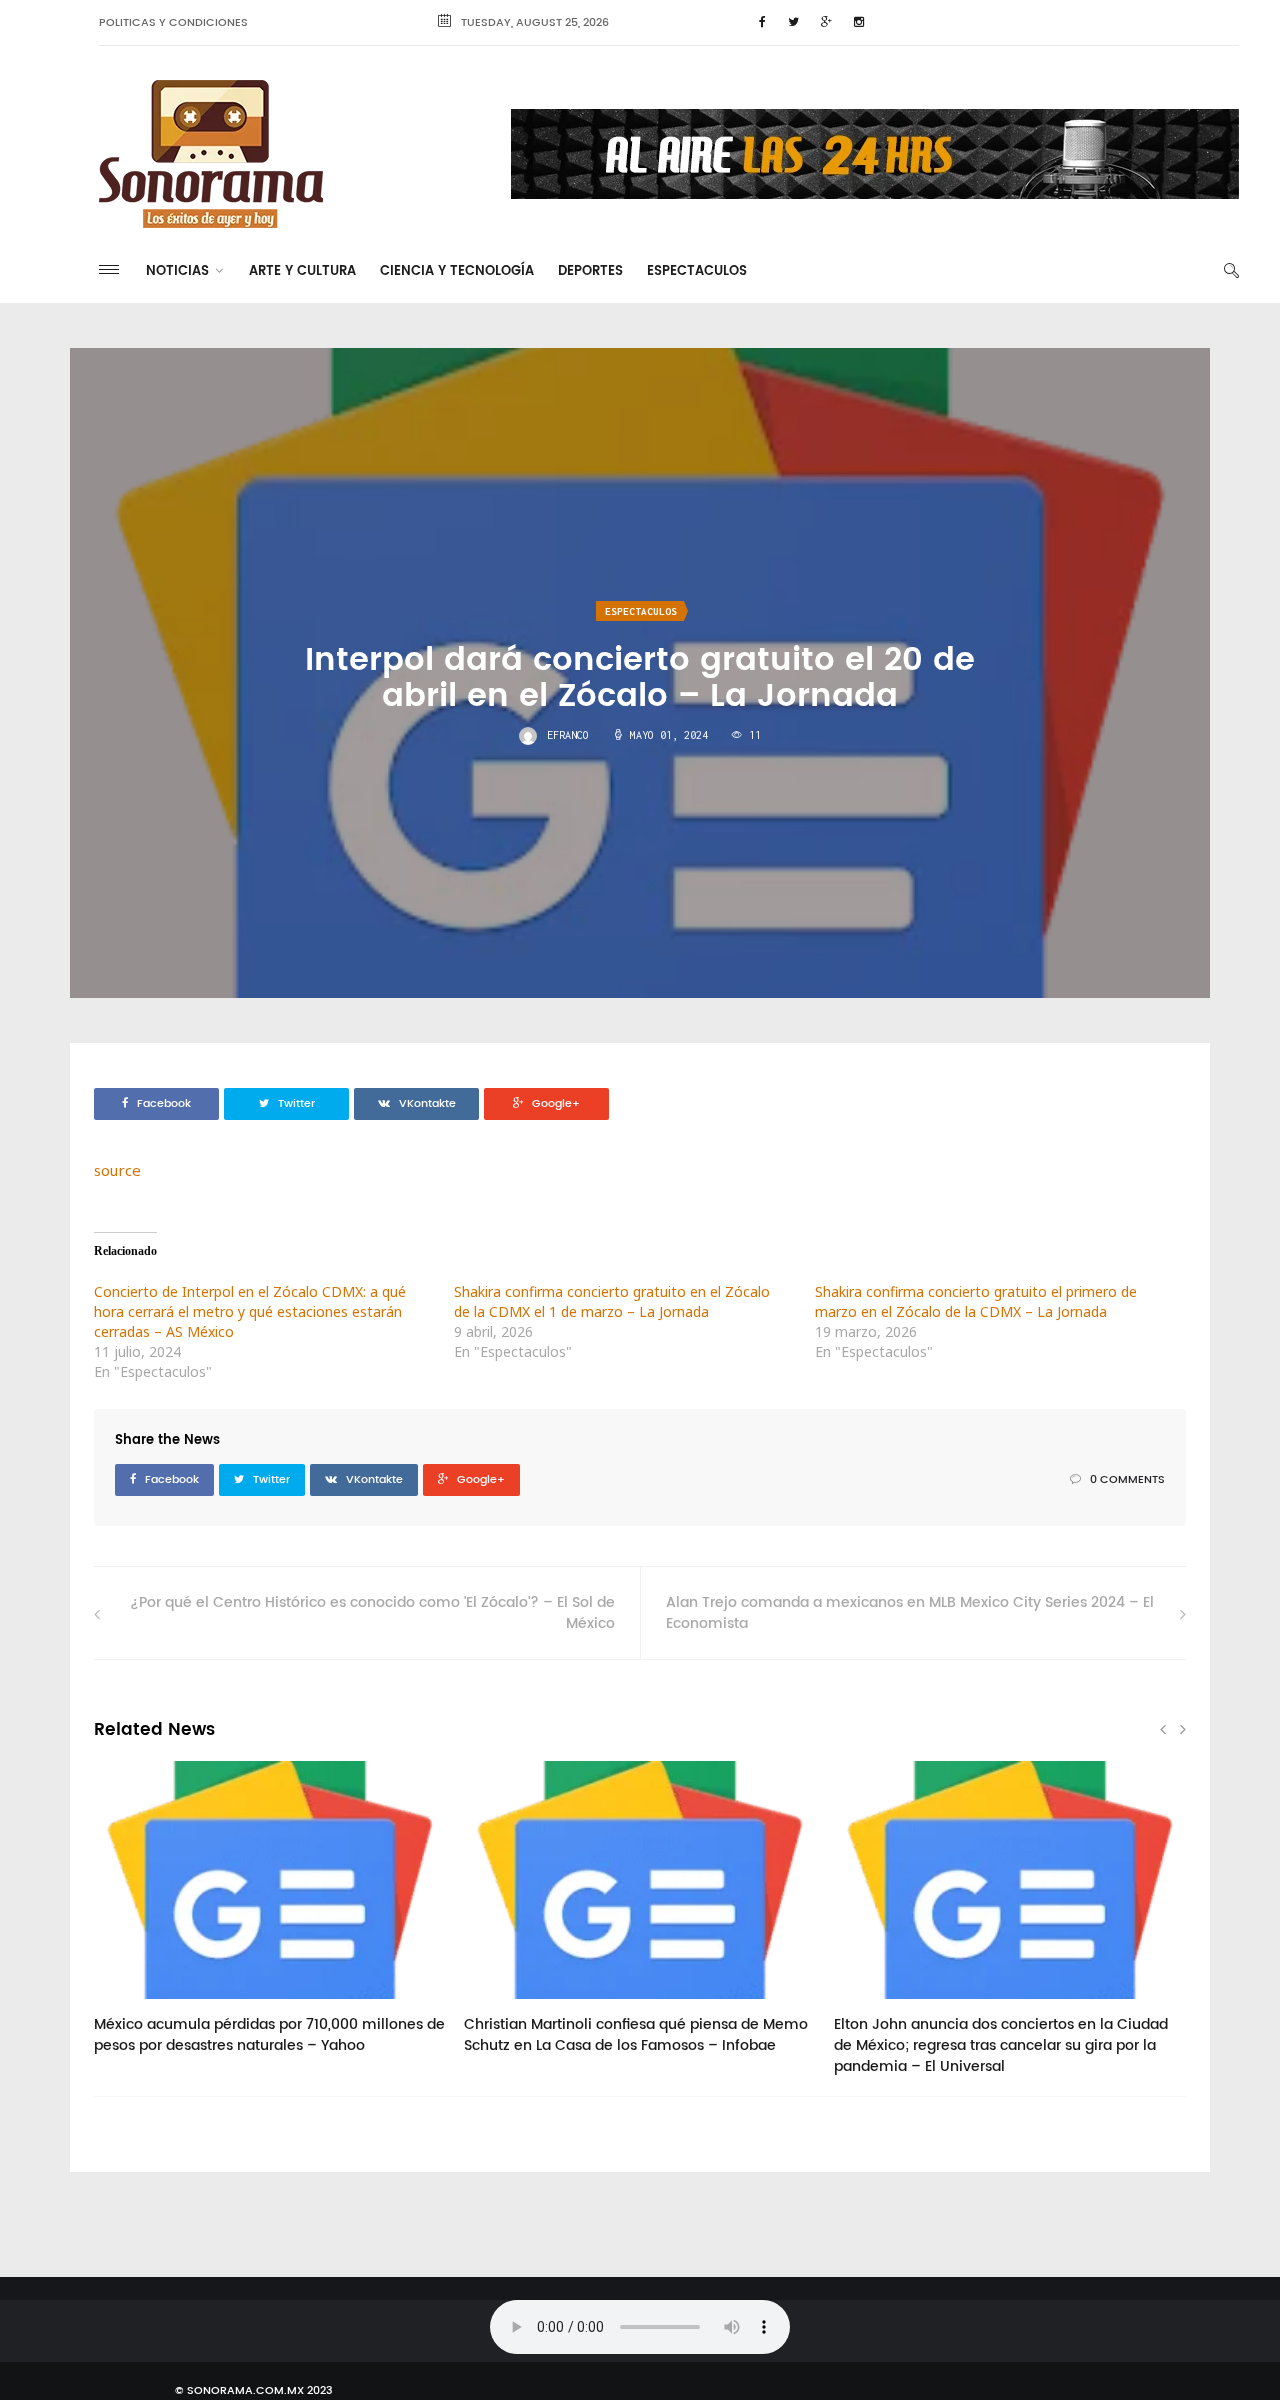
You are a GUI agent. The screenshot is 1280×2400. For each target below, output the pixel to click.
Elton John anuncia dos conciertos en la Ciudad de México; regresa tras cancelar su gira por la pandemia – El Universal (1001, 2045)
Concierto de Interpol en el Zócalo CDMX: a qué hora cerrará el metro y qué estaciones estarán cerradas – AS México (250, 1311)
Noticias (177, 271)
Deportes (590, 271)
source (117, 1170)
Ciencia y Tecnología (457, 271)
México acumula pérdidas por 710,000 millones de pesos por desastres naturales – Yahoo (269, 2035)
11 (133, 2006)
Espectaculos (697, 271)
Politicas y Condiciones (173, 23)
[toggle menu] (109, 269)
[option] (270, 1918)
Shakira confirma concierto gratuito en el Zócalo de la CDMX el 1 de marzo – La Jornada (612, 1301)
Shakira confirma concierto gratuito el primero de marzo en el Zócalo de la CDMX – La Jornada (976, 1301)
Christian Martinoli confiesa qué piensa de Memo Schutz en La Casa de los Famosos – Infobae (636, 2035)
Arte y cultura (302, 271)
